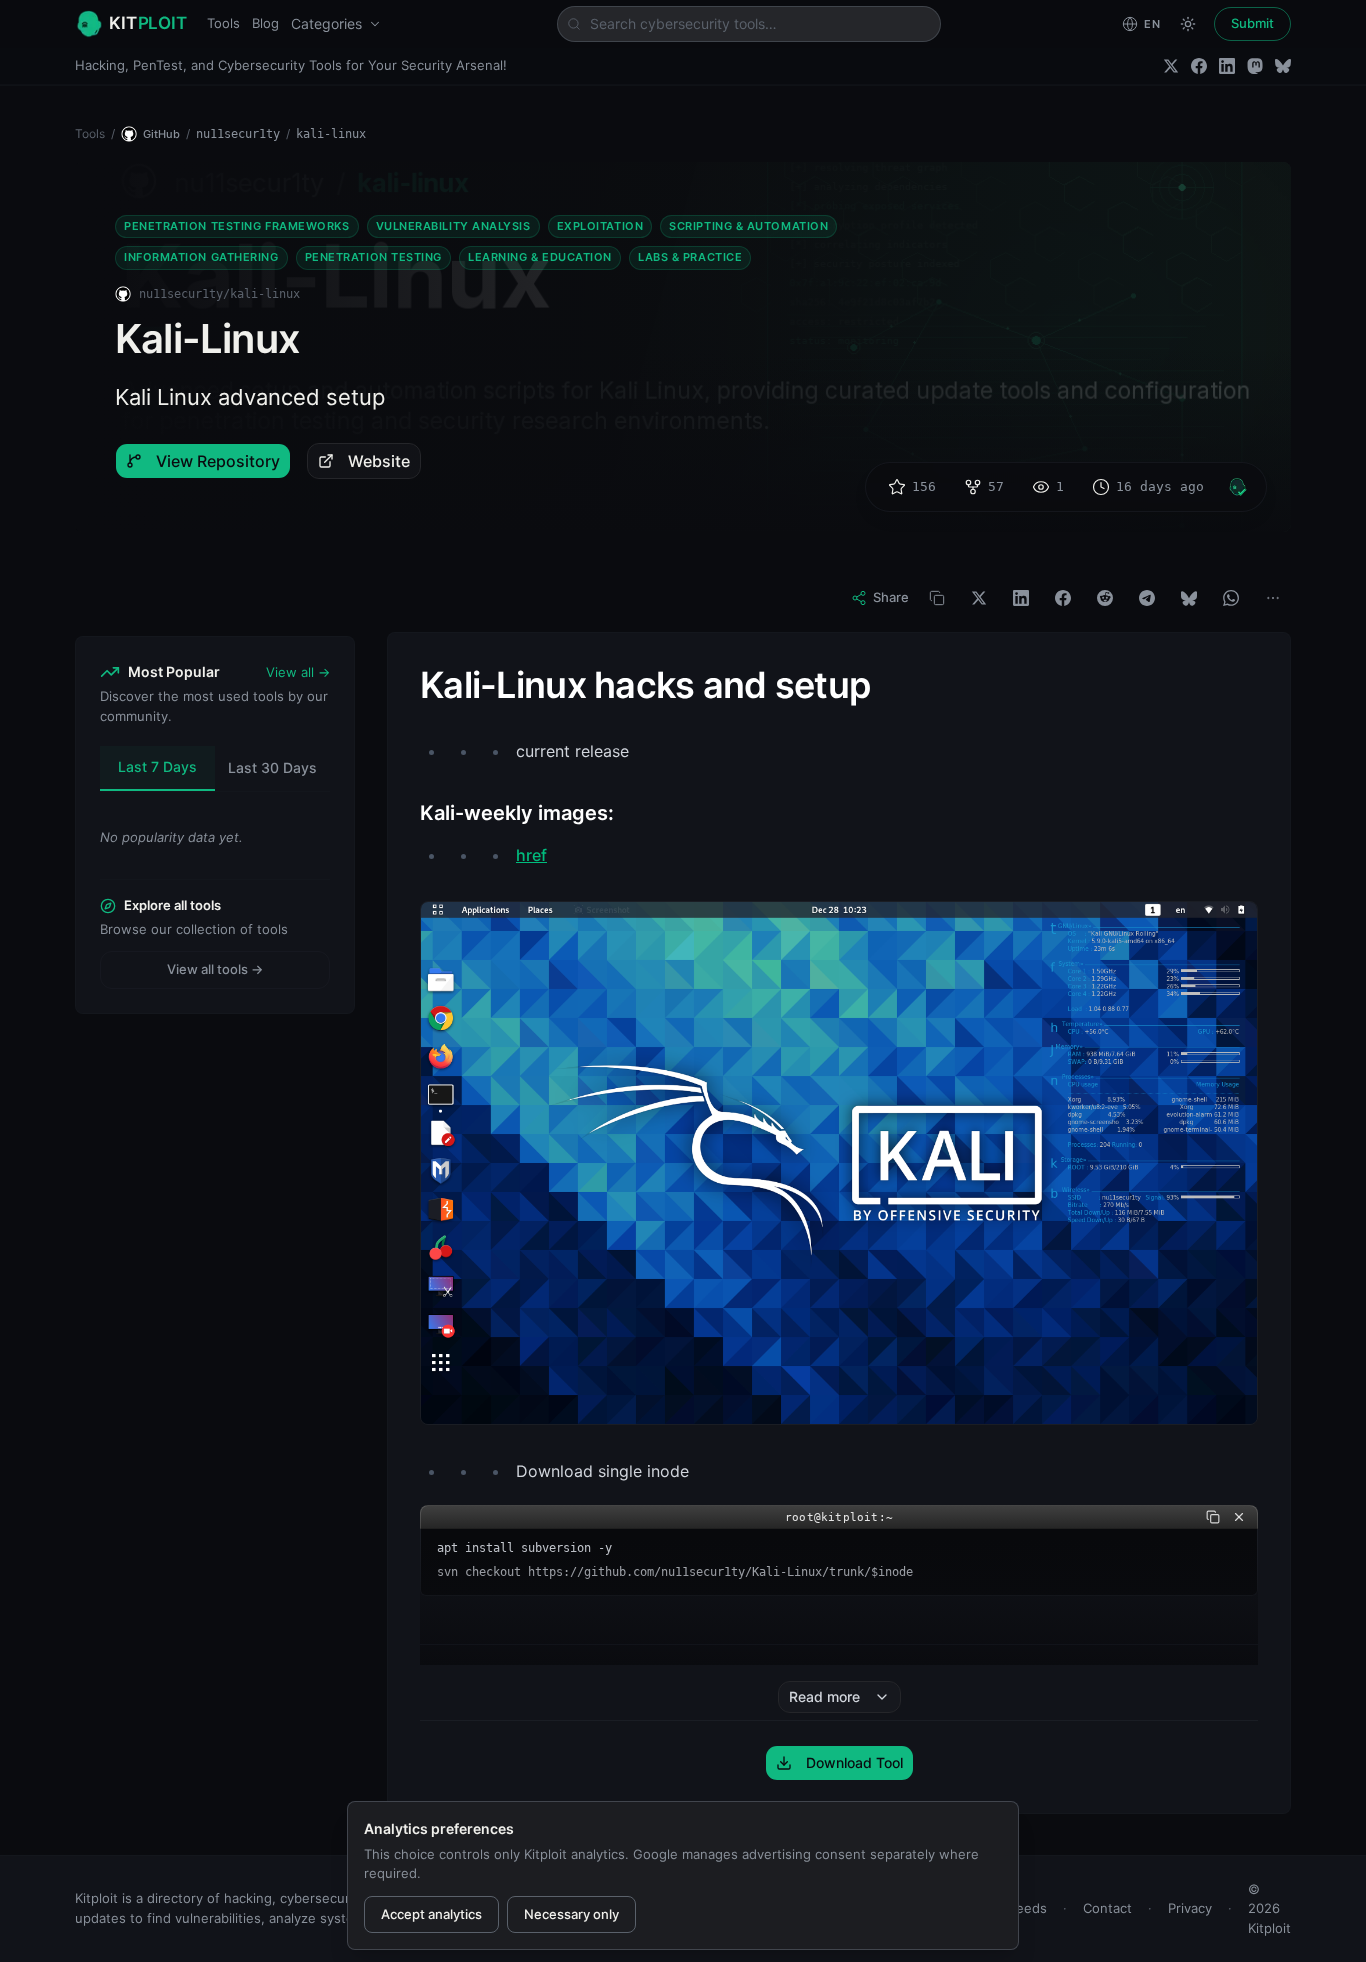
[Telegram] (1147, 598)
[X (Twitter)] (1171, 66)
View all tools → (215, 969)
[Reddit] (1105, 598)
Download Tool (854, 1762)
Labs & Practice (690, 257)
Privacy (1190, 1908)
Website (379, 461)
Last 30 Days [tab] (272, 767)
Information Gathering (201, 257)
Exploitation (600, 226)
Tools (223, 23)
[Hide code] (1239, 1517)
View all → (298, 672)
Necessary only (571, 1914)
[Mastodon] (1255, 66)
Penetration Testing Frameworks (237, 226)
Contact (1107, 1908)
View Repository (218, 461)
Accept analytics (431, 1914)
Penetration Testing (373, 257)
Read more (824, 1696)
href (531, 855)
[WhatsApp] (1231, 598)
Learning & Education (540, 257)
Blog (265, 23)
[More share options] (1273, 598)
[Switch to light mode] (1188, 24)
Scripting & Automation (748, 226)
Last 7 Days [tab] (157, 766)
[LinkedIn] (1227, 66)
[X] (979, 598)
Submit (1252, 23)
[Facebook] (1199, 66)
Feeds (1028, 1908)
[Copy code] (1213, 1517)
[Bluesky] (1283, 66)
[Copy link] (937, 598)
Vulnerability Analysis (453, 226)
